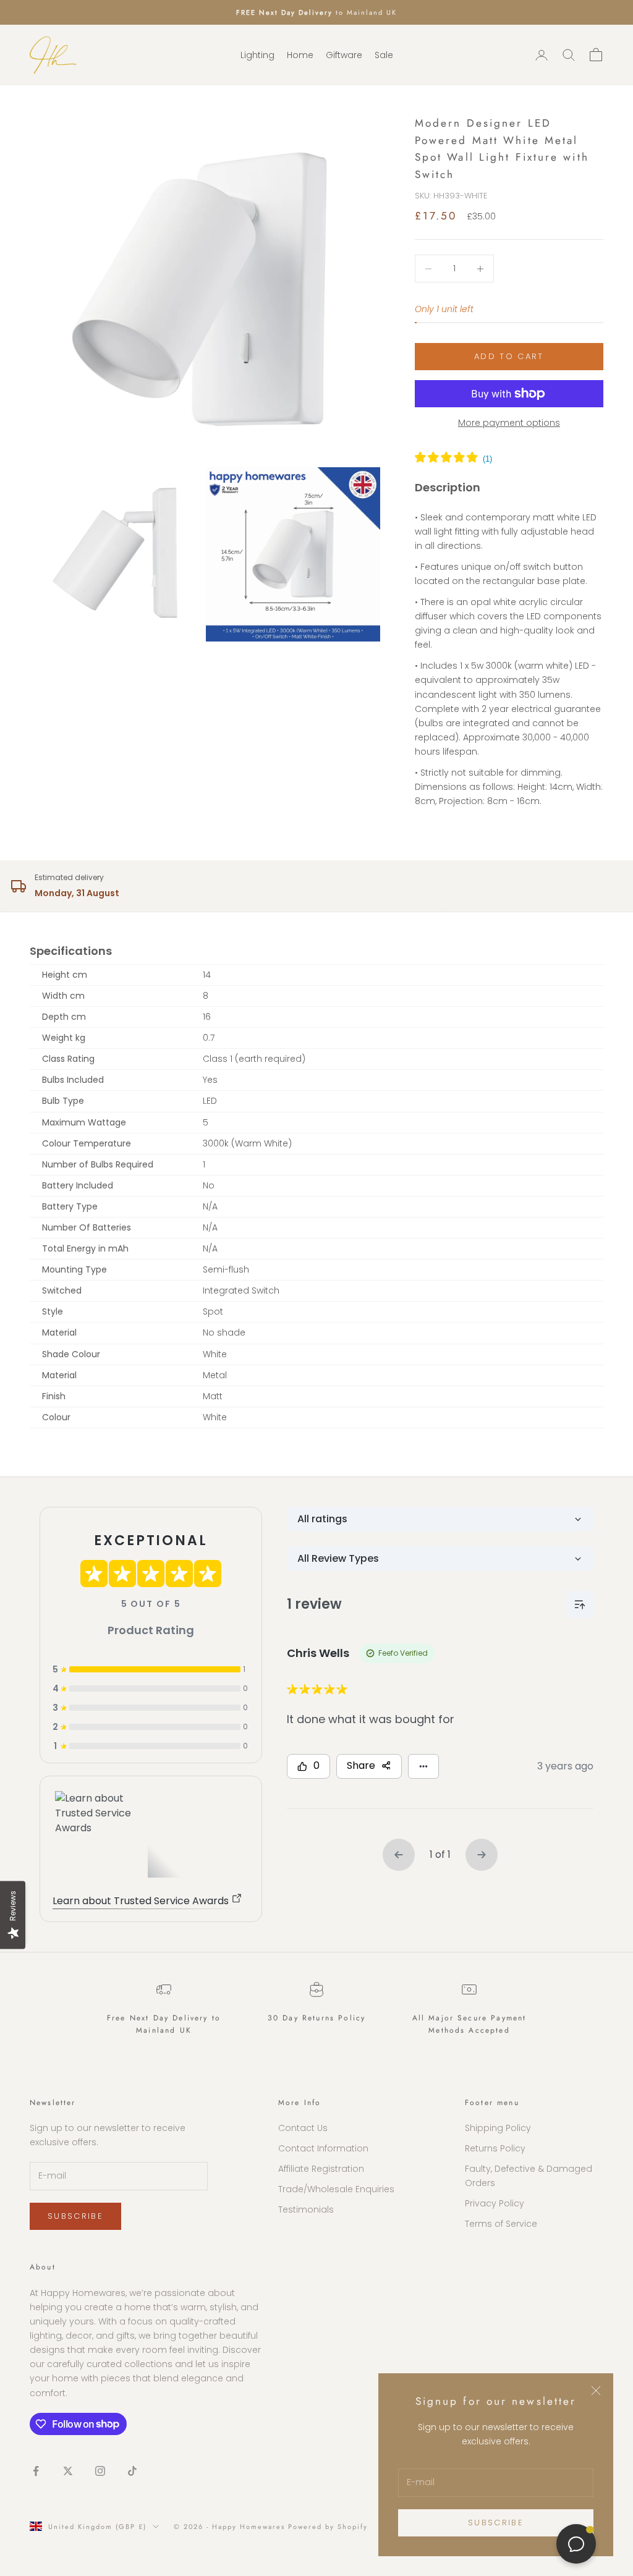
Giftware (344, 55)
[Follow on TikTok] (132, 2471)
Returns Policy (495, 2148)
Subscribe (496, 2523)
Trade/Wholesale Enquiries (336, 2189)
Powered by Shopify (328, 2527)
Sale (384, 55)
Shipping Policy (498, 2128)
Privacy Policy (495, 2203)
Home (300, 55)
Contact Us (303, 2128)
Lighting (257, 55)
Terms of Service (501, 2224)
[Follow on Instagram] (100, 2471)
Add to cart (509, 356)
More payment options (509, 423)
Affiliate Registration (321, 2169)
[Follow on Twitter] (68, 2471)
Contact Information (323, 2148)
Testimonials (306, 2210)
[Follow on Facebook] (36, 2471)
